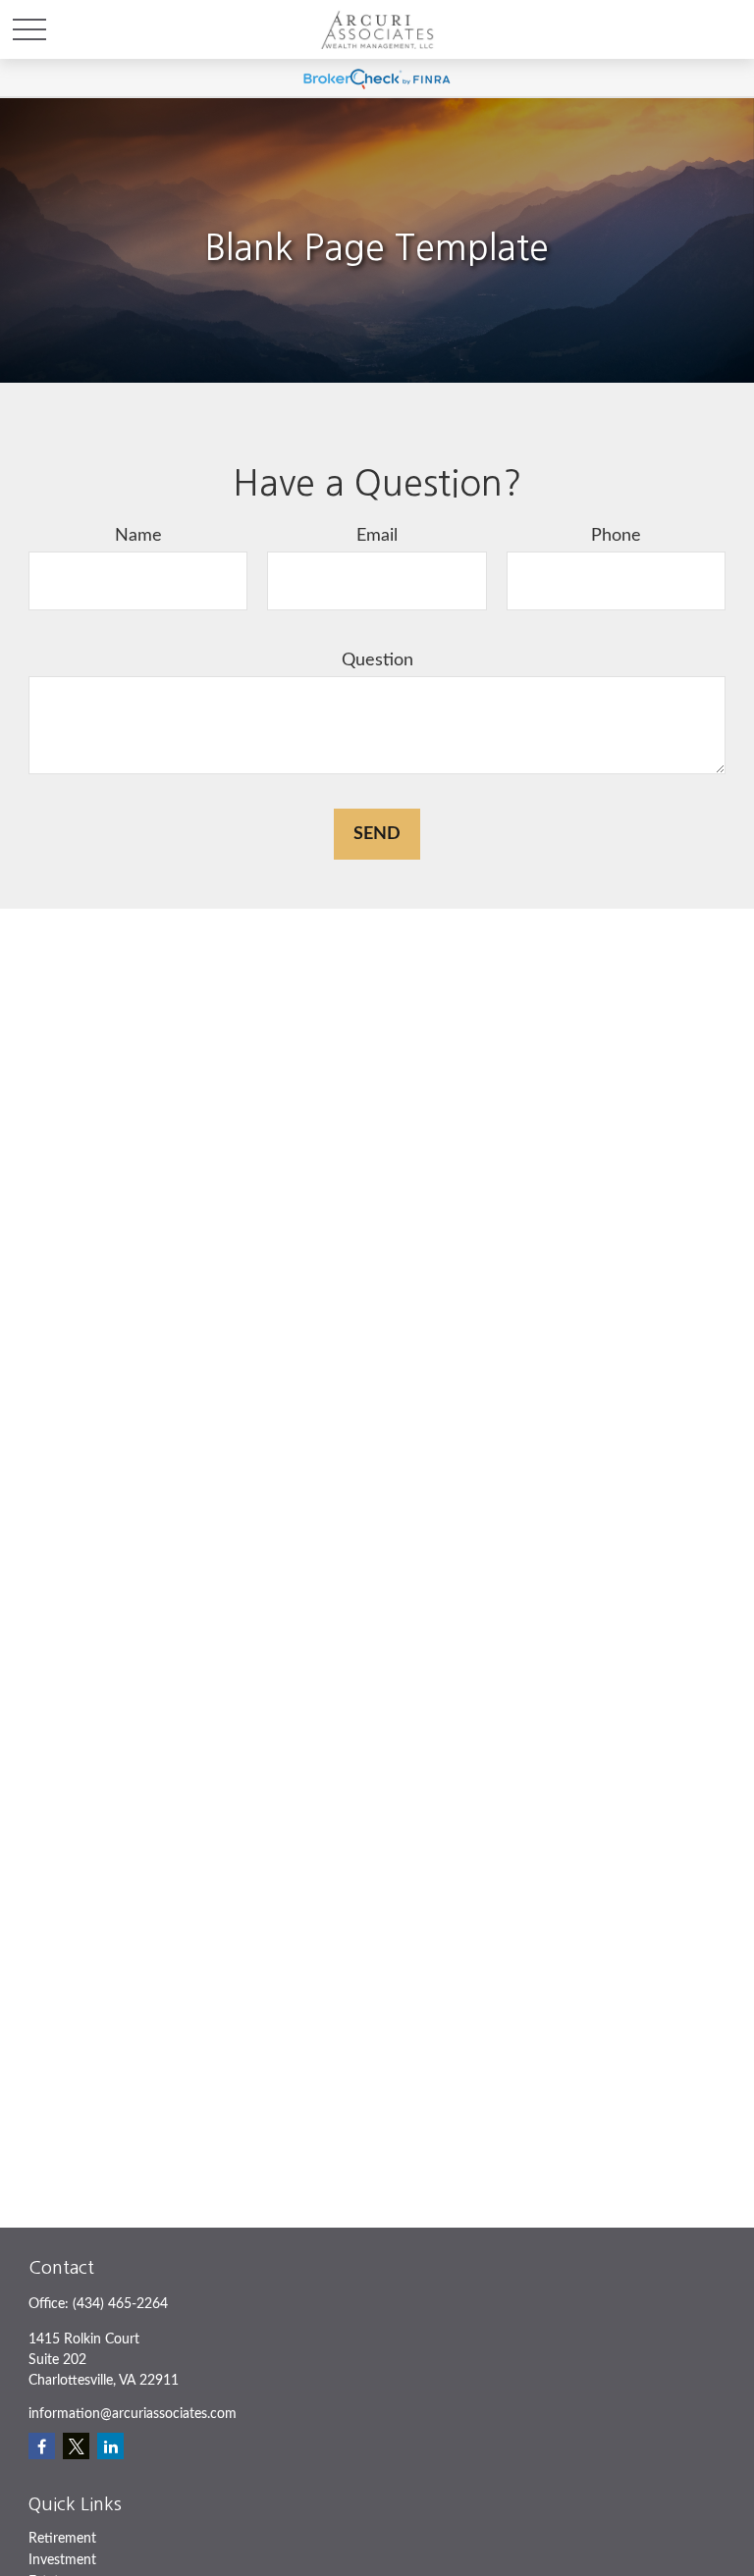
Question (377, 660)
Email (377, 536)
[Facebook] (42, 2446)
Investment (62, 2560)
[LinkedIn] (110, 2446)
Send (377, 834)
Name (138, 536)
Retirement (62, 2539)
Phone (616, 536)
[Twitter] (76, 2446)
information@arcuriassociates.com (133, 2414)
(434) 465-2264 (120, 2304)
